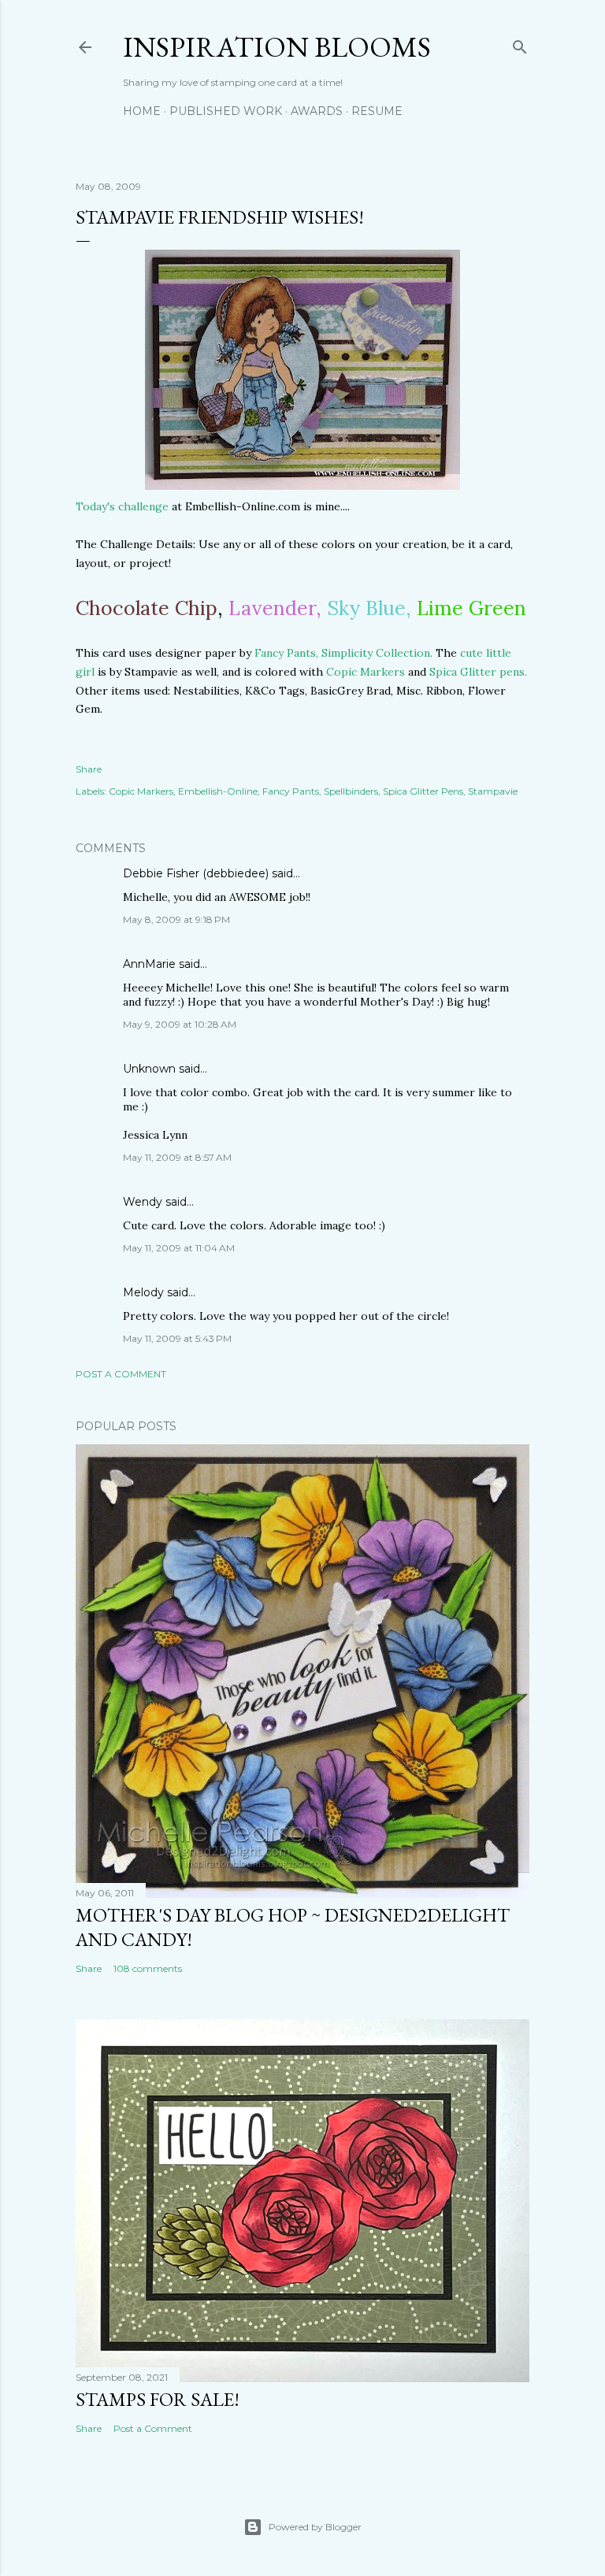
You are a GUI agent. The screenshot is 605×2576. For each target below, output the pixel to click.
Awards (317, 111)
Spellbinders (351, 791)
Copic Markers (367, 672)
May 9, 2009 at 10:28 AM (180, 1024)
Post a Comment (121, 1374)
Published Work (226, 111)
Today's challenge (122, 506)
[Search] (520, 44)
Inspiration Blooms (277, 47)
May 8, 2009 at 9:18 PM (176, 919)
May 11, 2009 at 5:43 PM (177, 1338)
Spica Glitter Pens (423, 791)
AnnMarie (149, 964)
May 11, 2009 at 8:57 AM (177, 1157)
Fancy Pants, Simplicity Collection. (343, 653)
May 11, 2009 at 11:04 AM (179, 1248)
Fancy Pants (291, 791)
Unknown (149, 1069)
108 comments (148, 1968)
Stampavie (493, 791)
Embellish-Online (218, 791)
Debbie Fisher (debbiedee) (196, 873)
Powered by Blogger (315, 2527)
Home (142, 111)
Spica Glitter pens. (477, 672)
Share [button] (89, 769)
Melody (143, 1292)
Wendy (143, 1202)
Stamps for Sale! (158, 2399)
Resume (377, 111)
